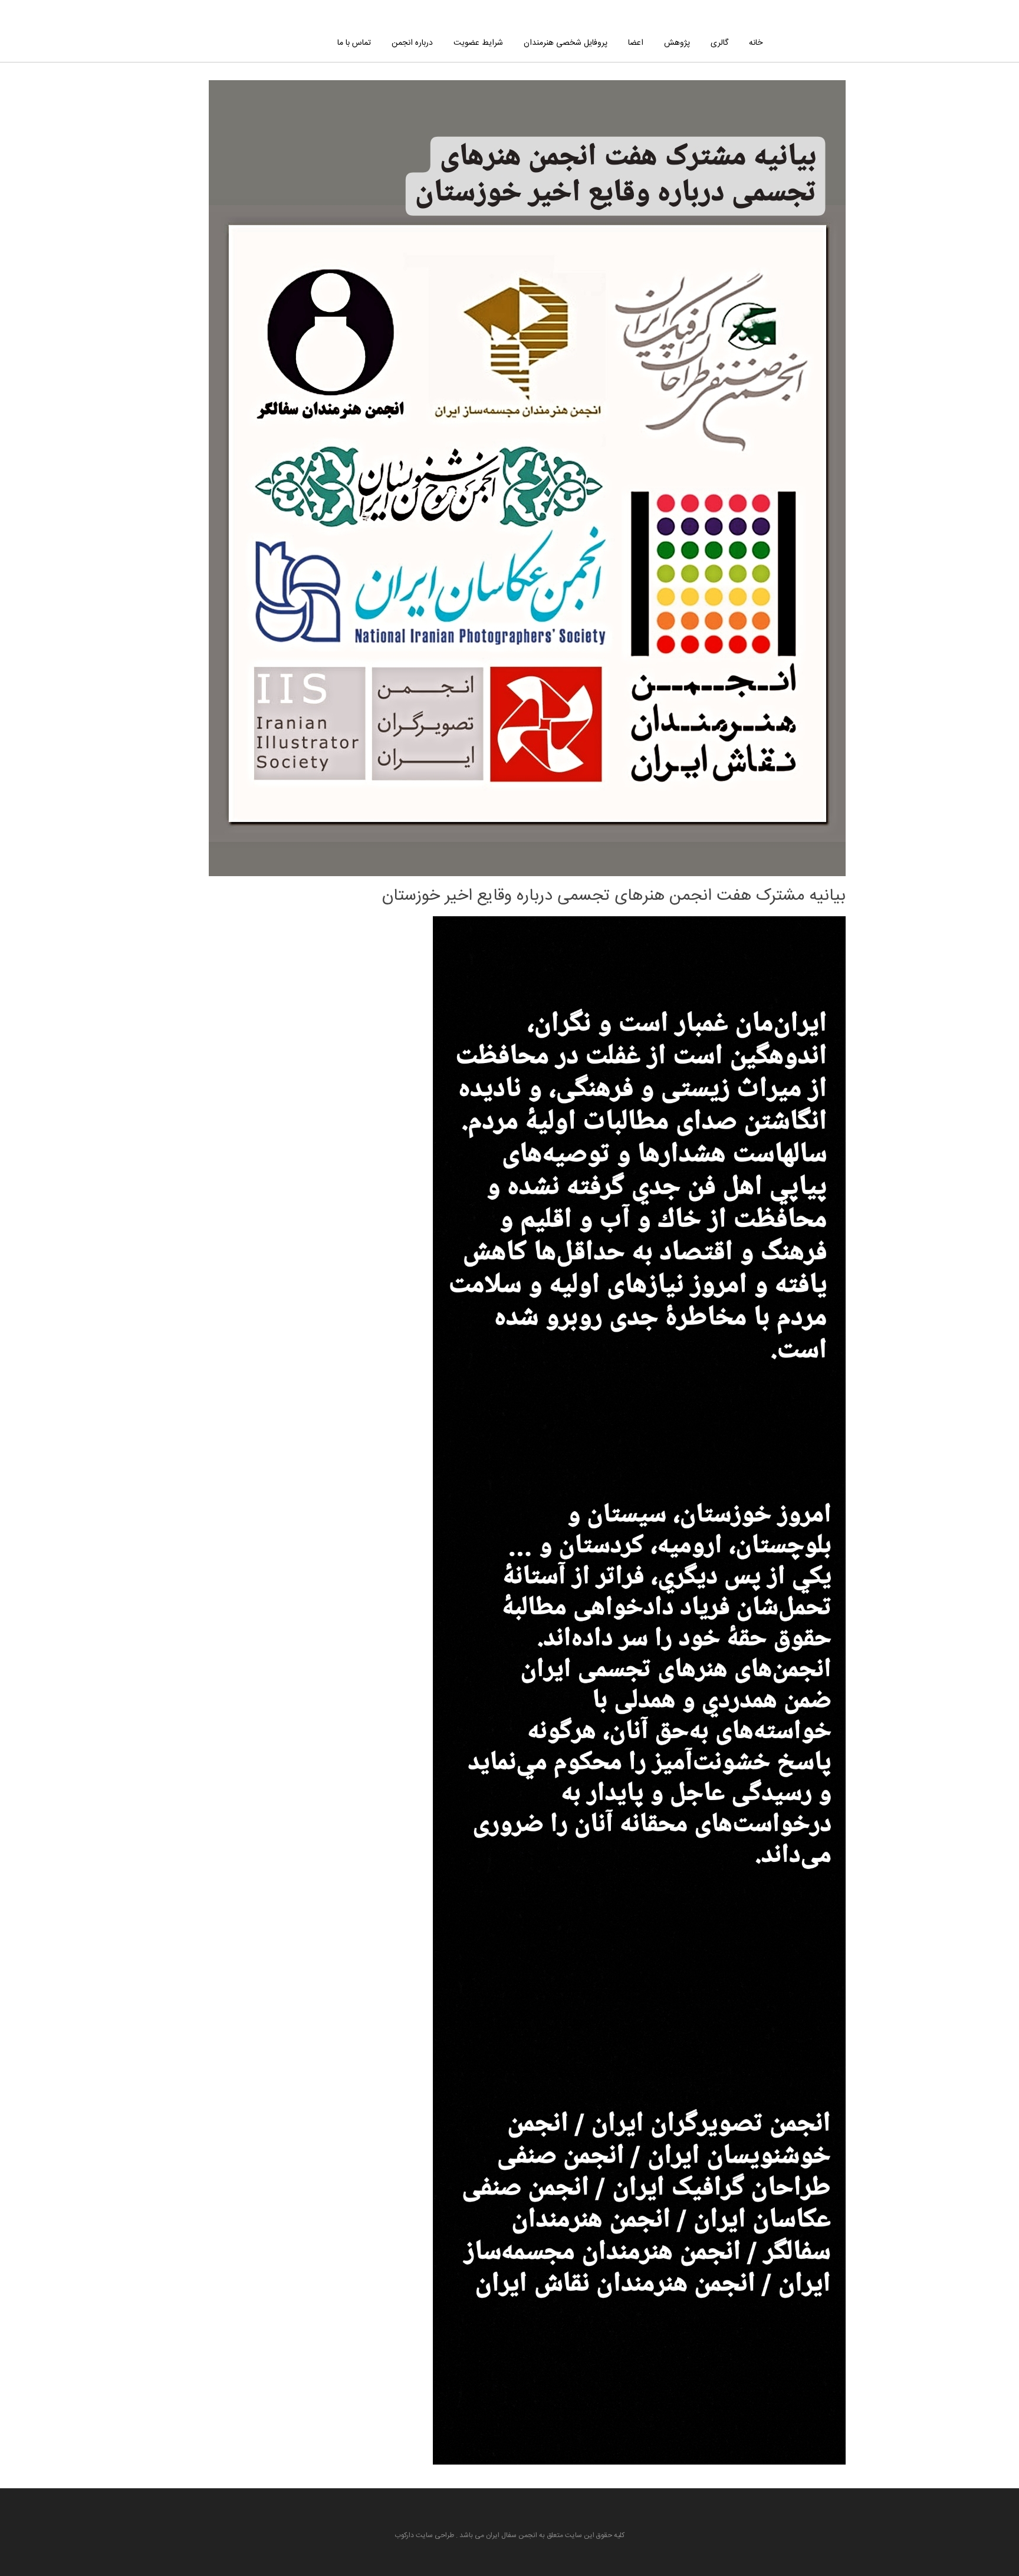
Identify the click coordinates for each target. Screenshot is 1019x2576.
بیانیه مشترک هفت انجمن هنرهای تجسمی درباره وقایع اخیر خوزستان (614, 896)
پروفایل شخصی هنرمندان (566, 43)
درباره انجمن (412, 43)
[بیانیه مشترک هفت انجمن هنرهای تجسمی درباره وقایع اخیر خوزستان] (527, 868)
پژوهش (677, 43)
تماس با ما (354, 43)
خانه (756, 43)
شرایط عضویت (478, 43)
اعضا (636, 43)
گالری (719, 43)
